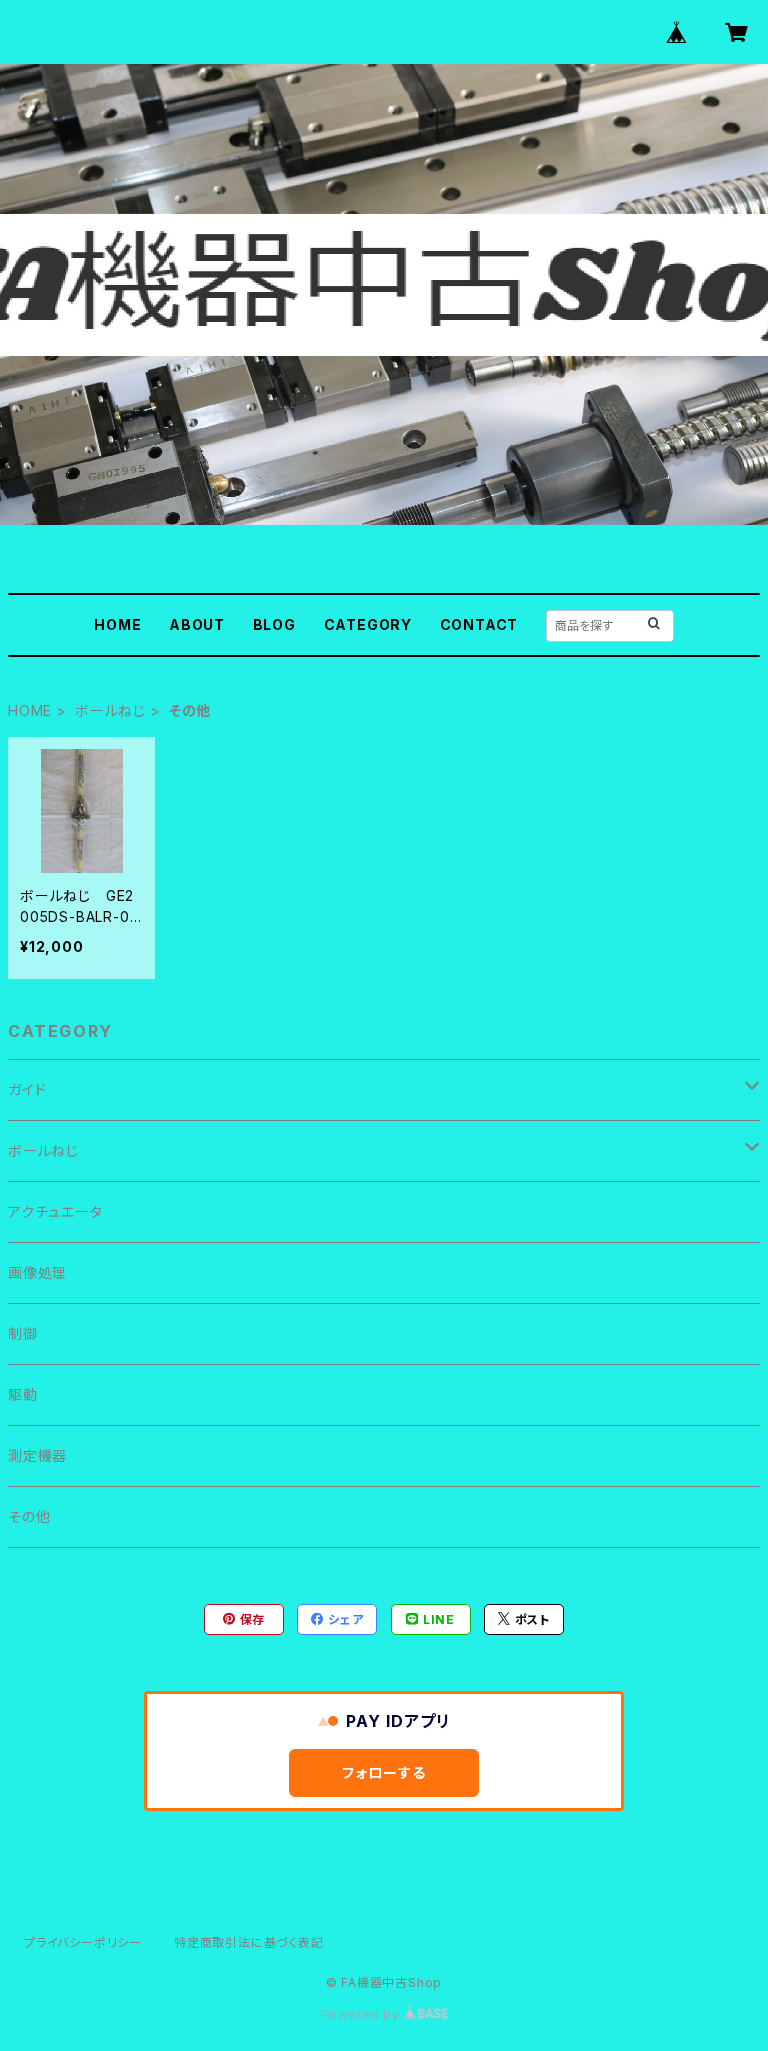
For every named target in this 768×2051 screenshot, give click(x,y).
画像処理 (37, 1272)
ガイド (27, 1089)
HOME (117, 624)
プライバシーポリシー (83, 1942)
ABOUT (197, 624)
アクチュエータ (55, 1211)
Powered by (362, 2014)
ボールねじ (110, 710)
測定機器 (37, 1455)
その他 (29, 1516)
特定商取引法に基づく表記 (249, 1942)
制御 (23, 1333)
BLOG (274, 624)
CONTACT (479, 624)
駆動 (23, 1394)
